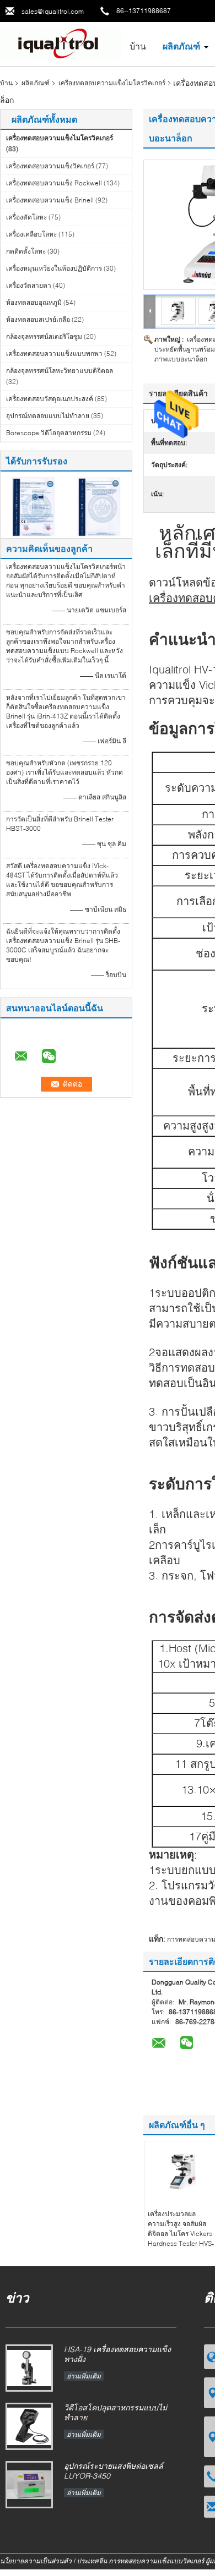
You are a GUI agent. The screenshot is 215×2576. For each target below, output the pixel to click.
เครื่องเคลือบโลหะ (31, 234)
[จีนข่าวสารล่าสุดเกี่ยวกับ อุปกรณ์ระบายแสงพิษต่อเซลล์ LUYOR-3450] (29, 2485)
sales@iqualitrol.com (53, 11)
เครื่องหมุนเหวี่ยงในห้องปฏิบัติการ (54, 268)
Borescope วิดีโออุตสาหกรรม (49, 433)
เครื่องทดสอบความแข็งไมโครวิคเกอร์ (112, 83)
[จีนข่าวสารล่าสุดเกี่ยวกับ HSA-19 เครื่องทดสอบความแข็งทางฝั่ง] (29, 2368)
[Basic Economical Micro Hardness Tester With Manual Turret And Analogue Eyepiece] (179, 311)
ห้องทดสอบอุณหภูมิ (34, 302)
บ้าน (138, 46)
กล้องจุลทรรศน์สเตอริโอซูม (44, 336)
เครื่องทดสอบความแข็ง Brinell (50, 200)
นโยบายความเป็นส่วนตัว (36, 2561)
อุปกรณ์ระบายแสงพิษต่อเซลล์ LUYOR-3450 (114, 2471)
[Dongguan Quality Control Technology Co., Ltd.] (61, 43)
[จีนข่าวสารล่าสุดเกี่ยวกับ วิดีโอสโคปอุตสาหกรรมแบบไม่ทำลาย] (29, 2426)
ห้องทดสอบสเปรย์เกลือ (38, 319)
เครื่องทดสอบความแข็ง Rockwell (54, 183)
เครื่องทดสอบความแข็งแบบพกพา (54, 353)
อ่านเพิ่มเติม (84, 2376)
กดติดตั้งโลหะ (26, 251)
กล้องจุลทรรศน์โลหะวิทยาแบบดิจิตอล (60, 371)
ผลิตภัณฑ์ (181, 46)
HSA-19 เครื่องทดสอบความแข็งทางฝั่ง (117, 2354)
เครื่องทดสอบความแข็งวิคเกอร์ (50, 166)
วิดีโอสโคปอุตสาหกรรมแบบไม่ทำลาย (115, 2412)
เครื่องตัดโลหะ (26, 217)
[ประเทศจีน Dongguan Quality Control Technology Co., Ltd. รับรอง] (33, 506)
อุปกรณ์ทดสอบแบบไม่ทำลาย (48, 416)
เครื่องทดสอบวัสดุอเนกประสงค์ (50, 399)
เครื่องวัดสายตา (29, 285)
